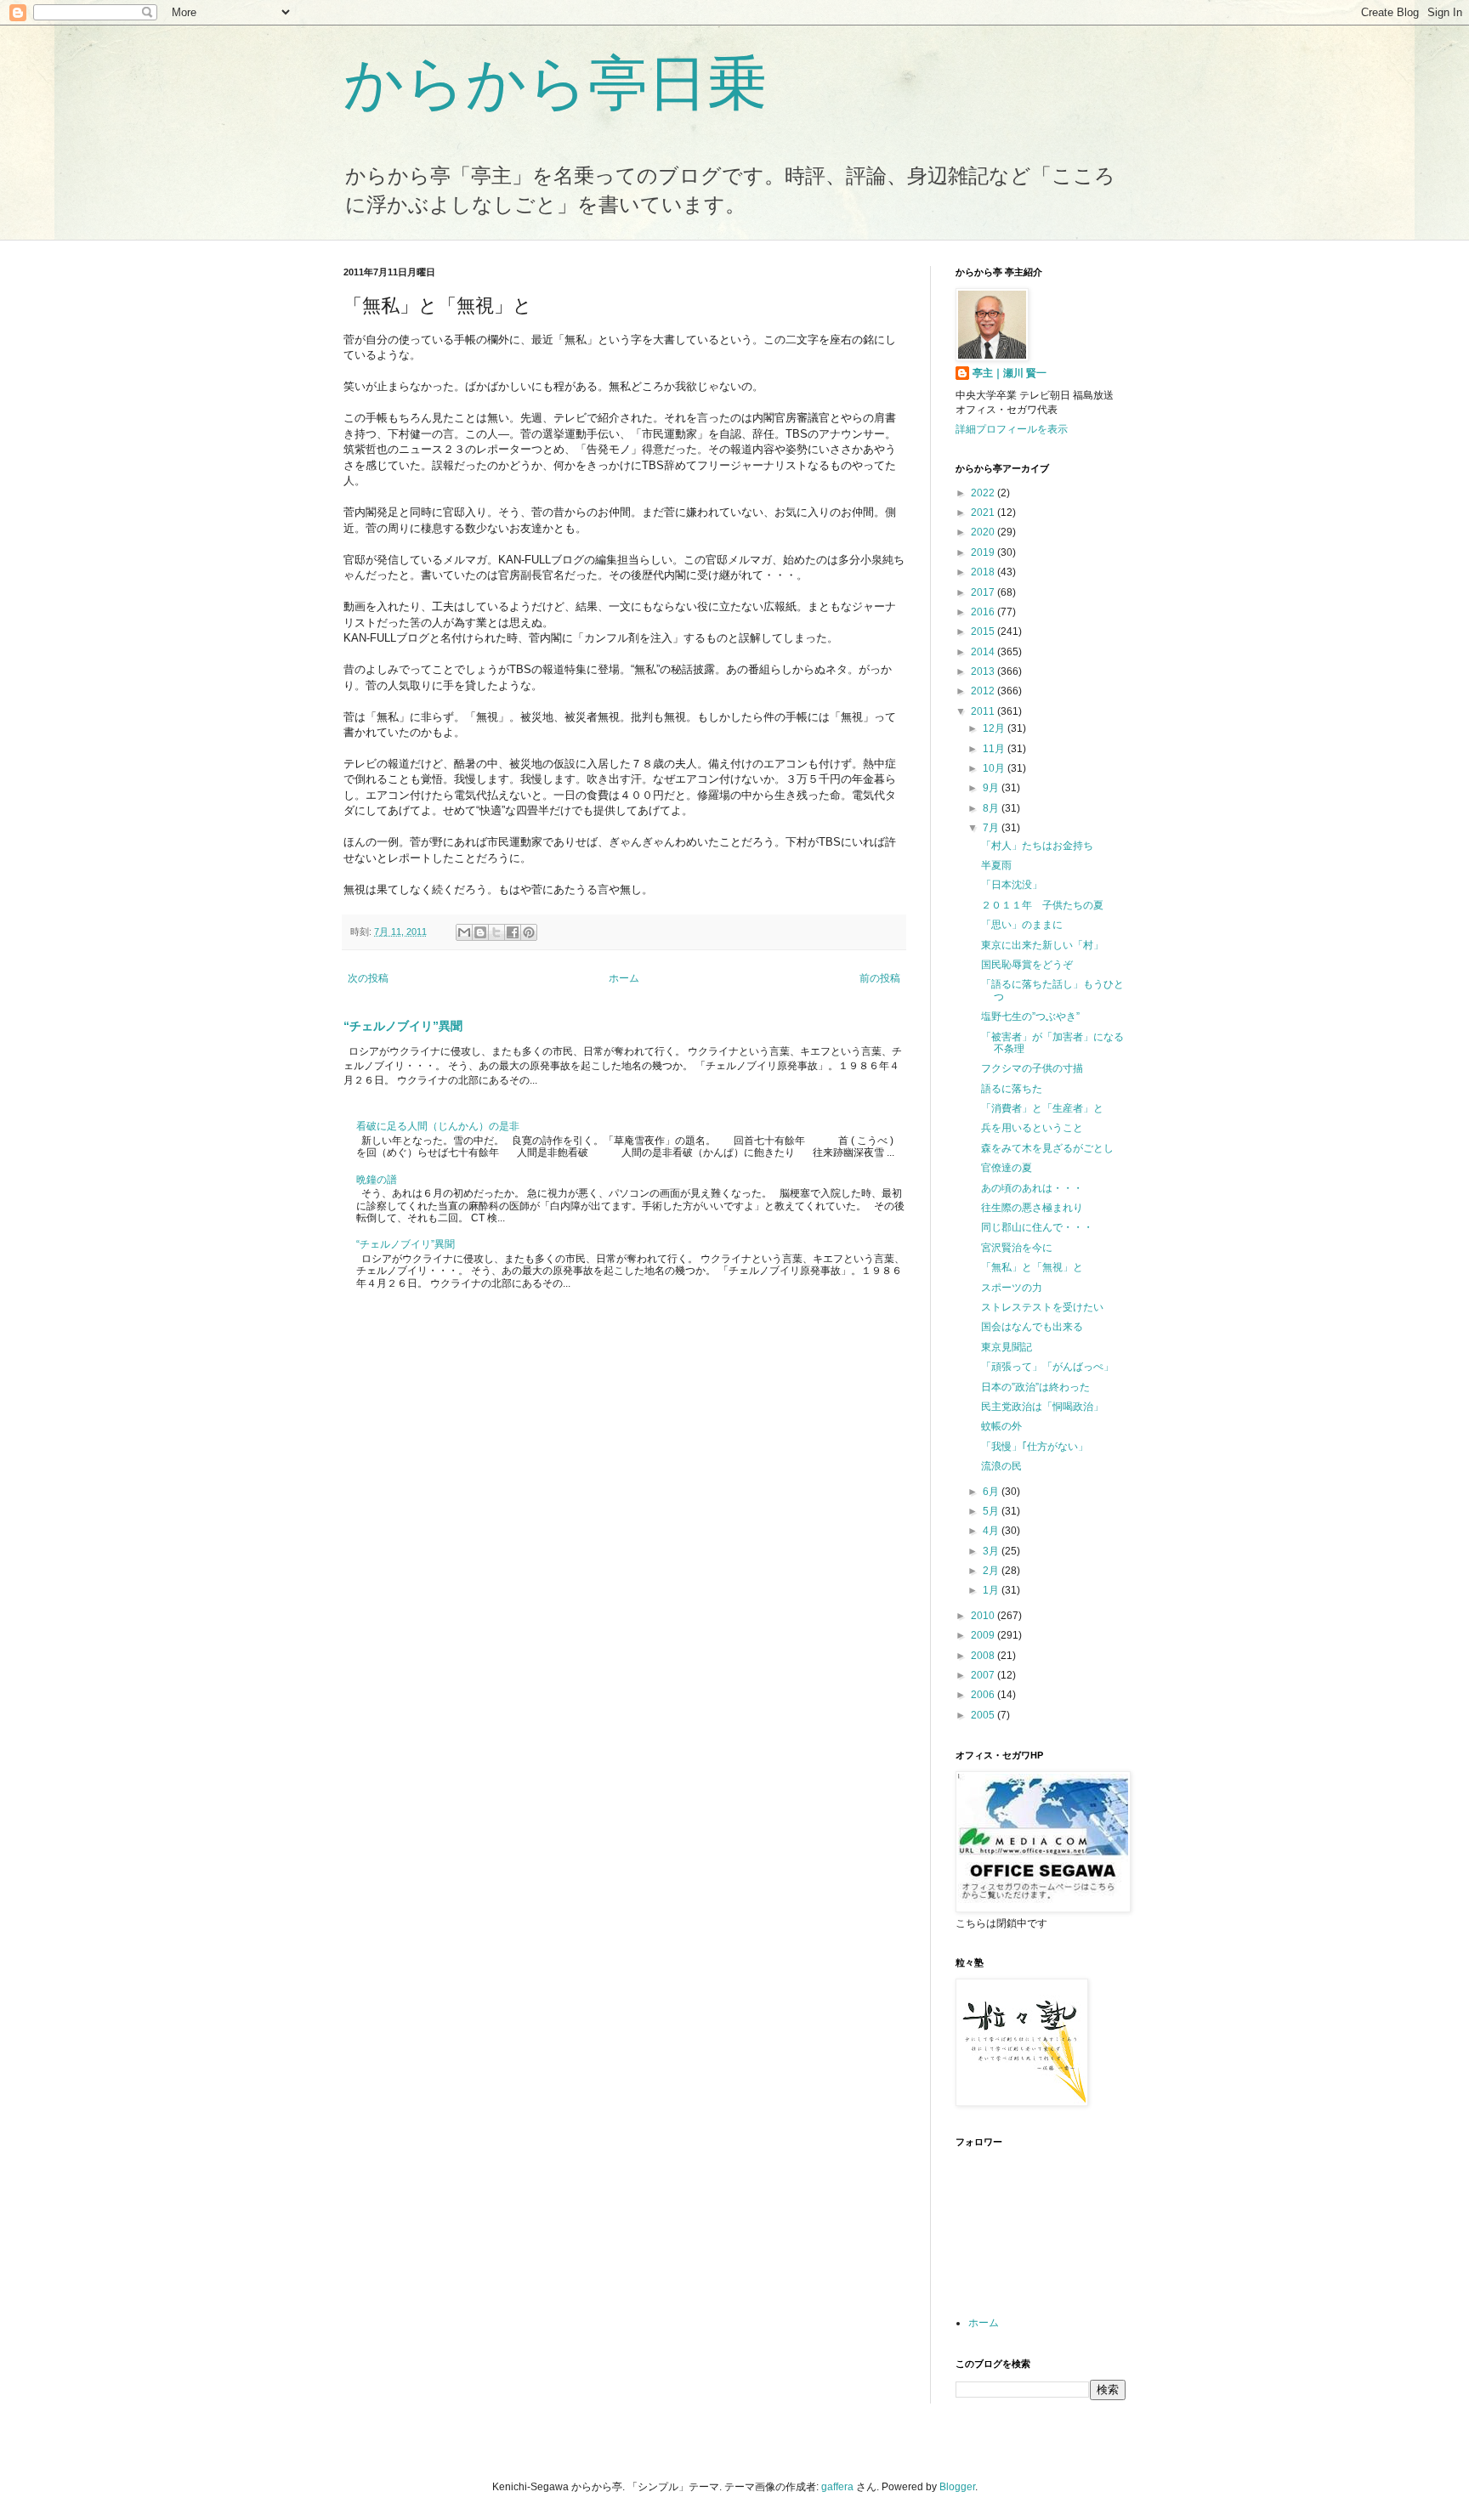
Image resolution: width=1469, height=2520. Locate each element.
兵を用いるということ (1032, 1128)
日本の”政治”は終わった (1035, 1387)
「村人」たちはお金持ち (1037, 846)
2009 (984, 1635)
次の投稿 (368, 978)
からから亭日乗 (555, 83)
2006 (984, 1695)
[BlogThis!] (480, 932)
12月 (995, 728)
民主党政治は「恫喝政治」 (1042, 1407)
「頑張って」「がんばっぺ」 (1047, 1367)
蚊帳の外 (1001, 1426)
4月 (992, 1531)
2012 (984, 691)
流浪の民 (1001, 1466)
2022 (984, 493)
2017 (984, 592)
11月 (995, 749)
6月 (992, 1492)
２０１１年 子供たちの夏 (1042, 905)
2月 (992, 1571)
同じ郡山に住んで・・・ (1037, 1227)
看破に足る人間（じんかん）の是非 (438, 1126)
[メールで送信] (464, 932)
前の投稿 (880, 978)
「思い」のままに (1022, 925)
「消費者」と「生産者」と (1042, 1108)
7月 (992, 828)
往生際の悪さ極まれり (1032, 1208)
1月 (992, 1590)
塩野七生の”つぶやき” (1030, 1016)
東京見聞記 (1007, 1347)
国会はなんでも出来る (1032, 1327)
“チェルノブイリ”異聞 (403, 1026)
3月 (992, 1551)
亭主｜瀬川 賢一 (1010, 373)
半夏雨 (996, 865)
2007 (984, 1675)
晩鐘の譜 (377, 1180)
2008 (984, 1656)
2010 (984, 1616)
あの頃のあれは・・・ (1032, 1188)
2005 (984, 1715)
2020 (984, 532)
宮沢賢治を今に (1017, 1248)
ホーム (624, 978)
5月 (992, 1511)
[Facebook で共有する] (513, 932)
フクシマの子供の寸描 (1032, 1068)
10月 (995, 768)
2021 (984, 512)
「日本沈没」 (1012, 885)
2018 (984, 572)
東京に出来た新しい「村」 (1042, 945)
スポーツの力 (1012, 1288)
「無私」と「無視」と (1032, 1267)
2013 (984, 671)
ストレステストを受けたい (1042, 1307)
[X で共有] (496, 932)
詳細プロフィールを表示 (1012, 429)
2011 (984, 711)
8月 (992, 808)
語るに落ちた (1012, 1089)
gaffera (837, 2487)
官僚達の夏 (1007, 1168)
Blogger (957, 2487)
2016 (984, 612)
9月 (992, 788)
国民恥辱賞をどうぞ (1027, 965)
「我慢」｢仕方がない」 (1035, 1447)
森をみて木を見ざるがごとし (1047, 1148)
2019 (984, 552)
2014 (984, 652)
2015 (984, 631)
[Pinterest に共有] (529, 932)
